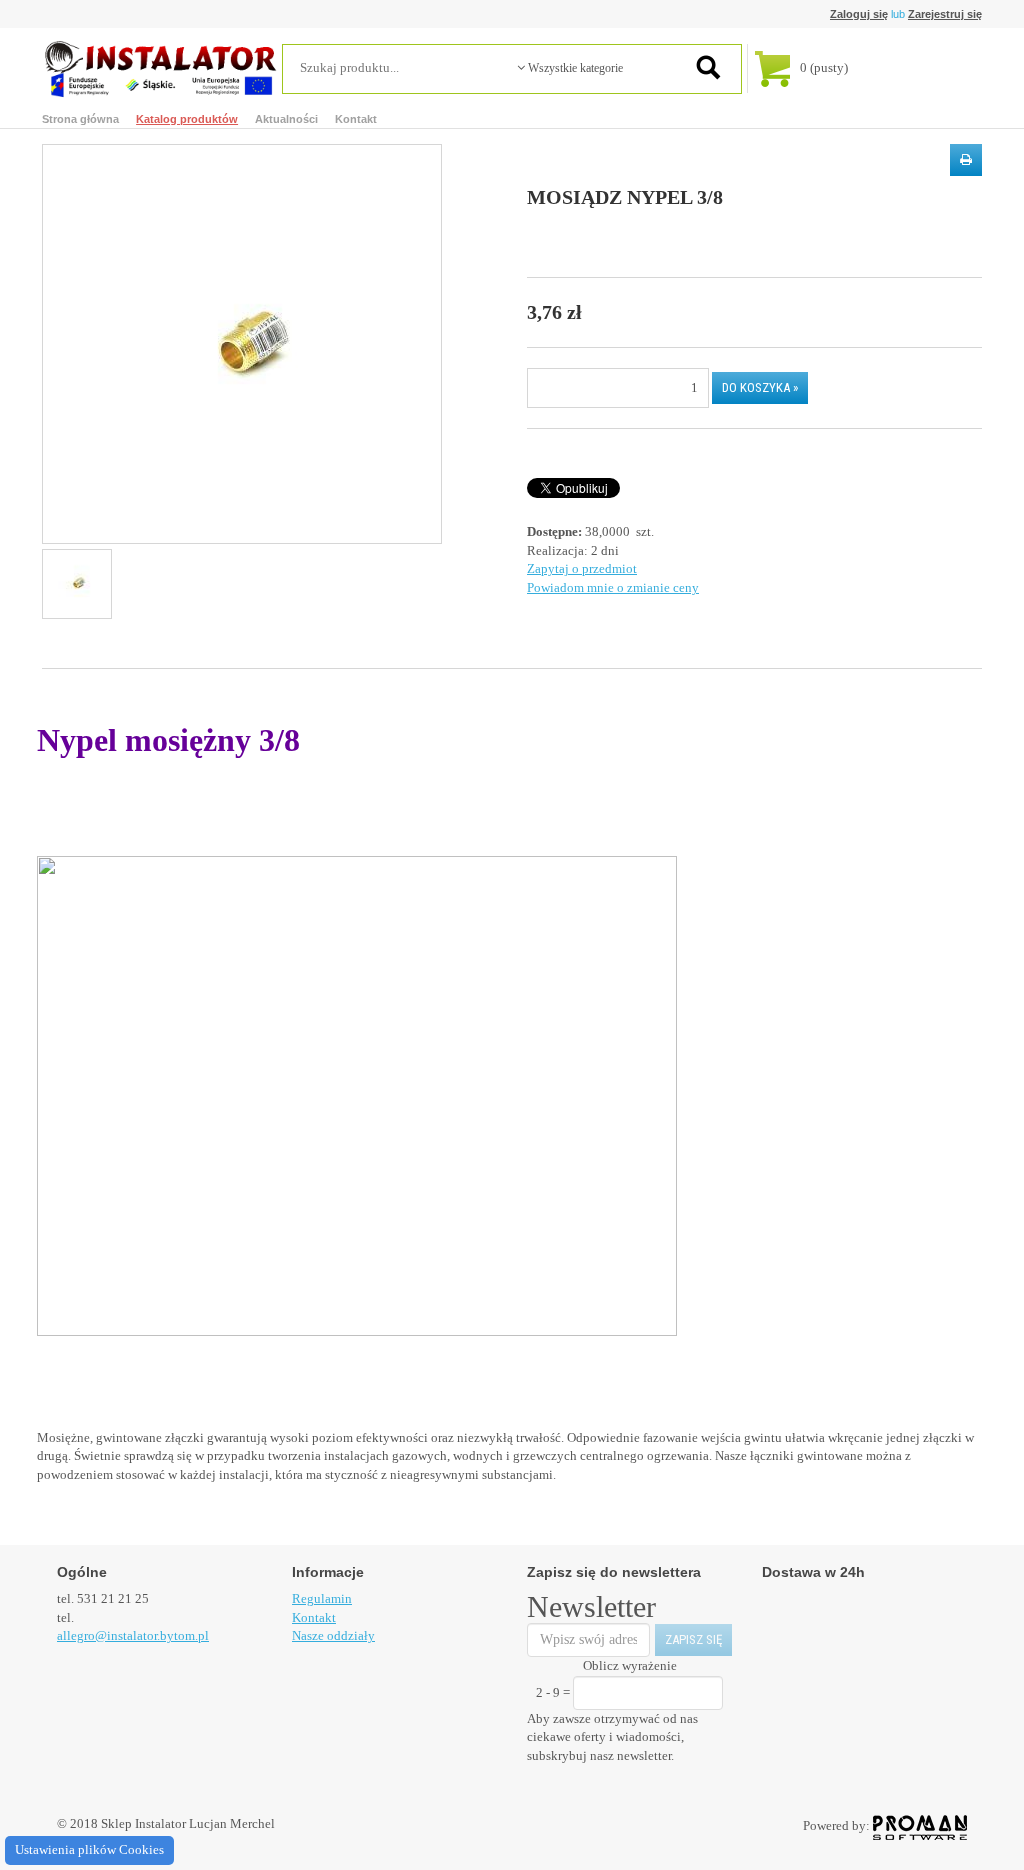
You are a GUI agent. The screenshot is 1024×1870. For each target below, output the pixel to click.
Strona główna (80, 119)
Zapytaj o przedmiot (582, 568)
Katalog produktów (187, 119)
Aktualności (286, 119)
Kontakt (356, 119)
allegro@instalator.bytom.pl (133, 1635)
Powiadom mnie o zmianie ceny (613, 587)
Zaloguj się (859, 14)
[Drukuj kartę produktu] (966, 160)
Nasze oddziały (333, 1635)
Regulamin (322, 1598)
